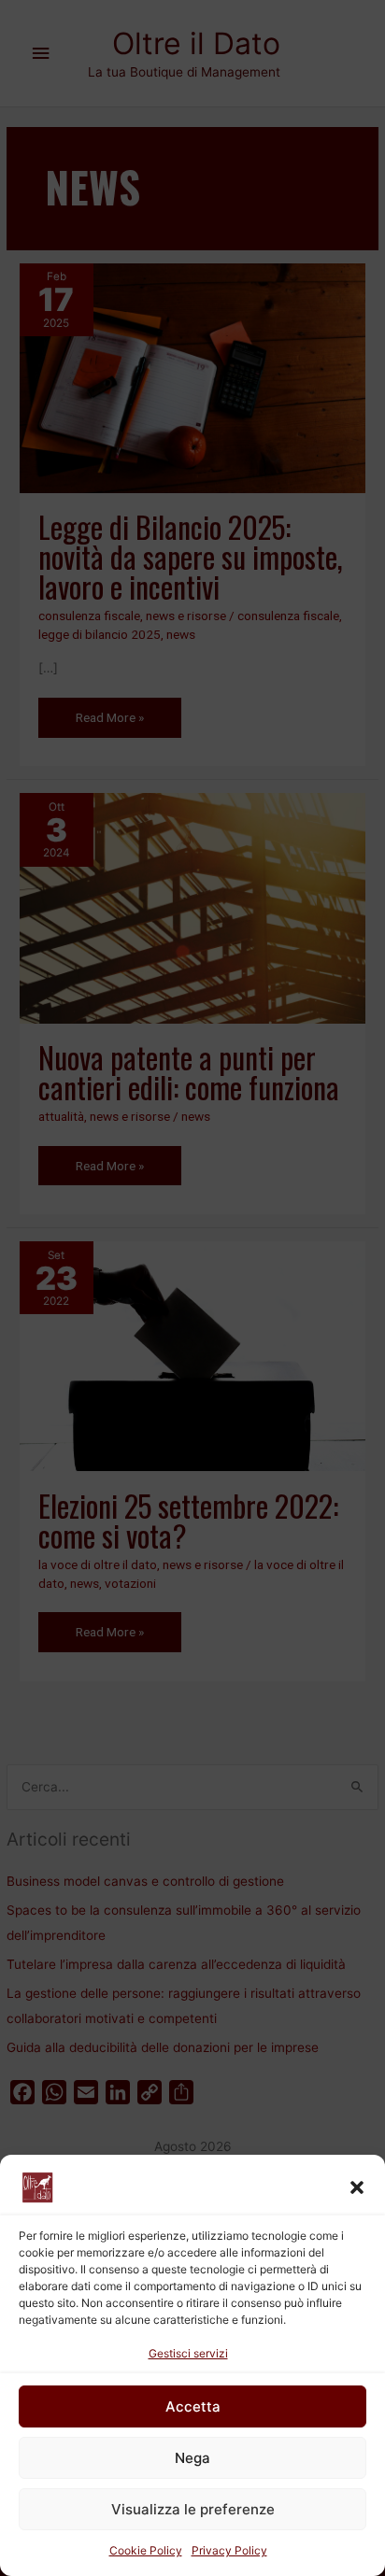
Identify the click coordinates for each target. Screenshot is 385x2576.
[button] (357, 2187)
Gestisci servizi (188, 2353)
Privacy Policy (229, 2550)
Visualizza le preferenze (193, 2509)
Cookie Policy (146, 2550)
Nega (192, 2458)
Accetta (193, 2406)
